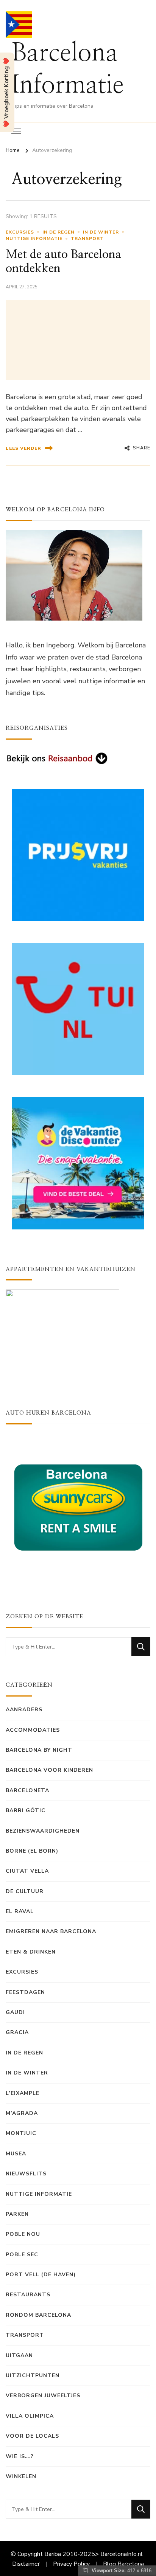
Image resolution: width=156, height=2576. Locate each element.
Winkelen (21, 2476)
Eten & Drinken (31, 1952)
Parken (17, 2214)
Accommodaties (33, 1730)
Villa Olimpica (30, 2416)
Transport (87, 238)
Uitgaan (19, 2355)
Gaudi (15, 2012)
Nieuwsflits (26, 2174)
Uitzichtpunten (33, 2376)
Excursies (20, 232)
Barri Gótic (26, 1810)
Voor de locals (32, 2436)
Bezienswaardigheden (43, 1831)
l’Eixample (23, 2093)
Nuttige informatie (34, 238)
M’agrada (22, 2113)
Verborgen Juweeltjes (43, 2396)
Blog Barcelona (123, 2564)
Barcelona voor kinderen (49, 1770)
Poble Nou (23, 2234)
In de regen (58, 232)
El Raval (20, 1911)
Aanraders (24, 1710)
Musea (16, 2154)
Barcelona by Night (39, 1750)
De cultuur (25, 1891)
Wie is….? (20, 2456)
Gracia (17, 2032)
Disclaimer (26, 2564)
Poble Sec (22, 2255)
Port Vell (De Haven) (41, 2275)
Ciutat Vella (27, 1871)
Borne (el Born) (32, 1851)
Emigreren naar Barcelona (51, 1931)
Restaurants (28, 2295)
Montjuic (21, 2133)
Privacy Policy (71, 2564)
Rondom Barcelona (38, 2315)
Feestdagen (25, 1992)
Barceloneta (27, 1790)
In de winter (101, 232)
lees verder (23, 448)
